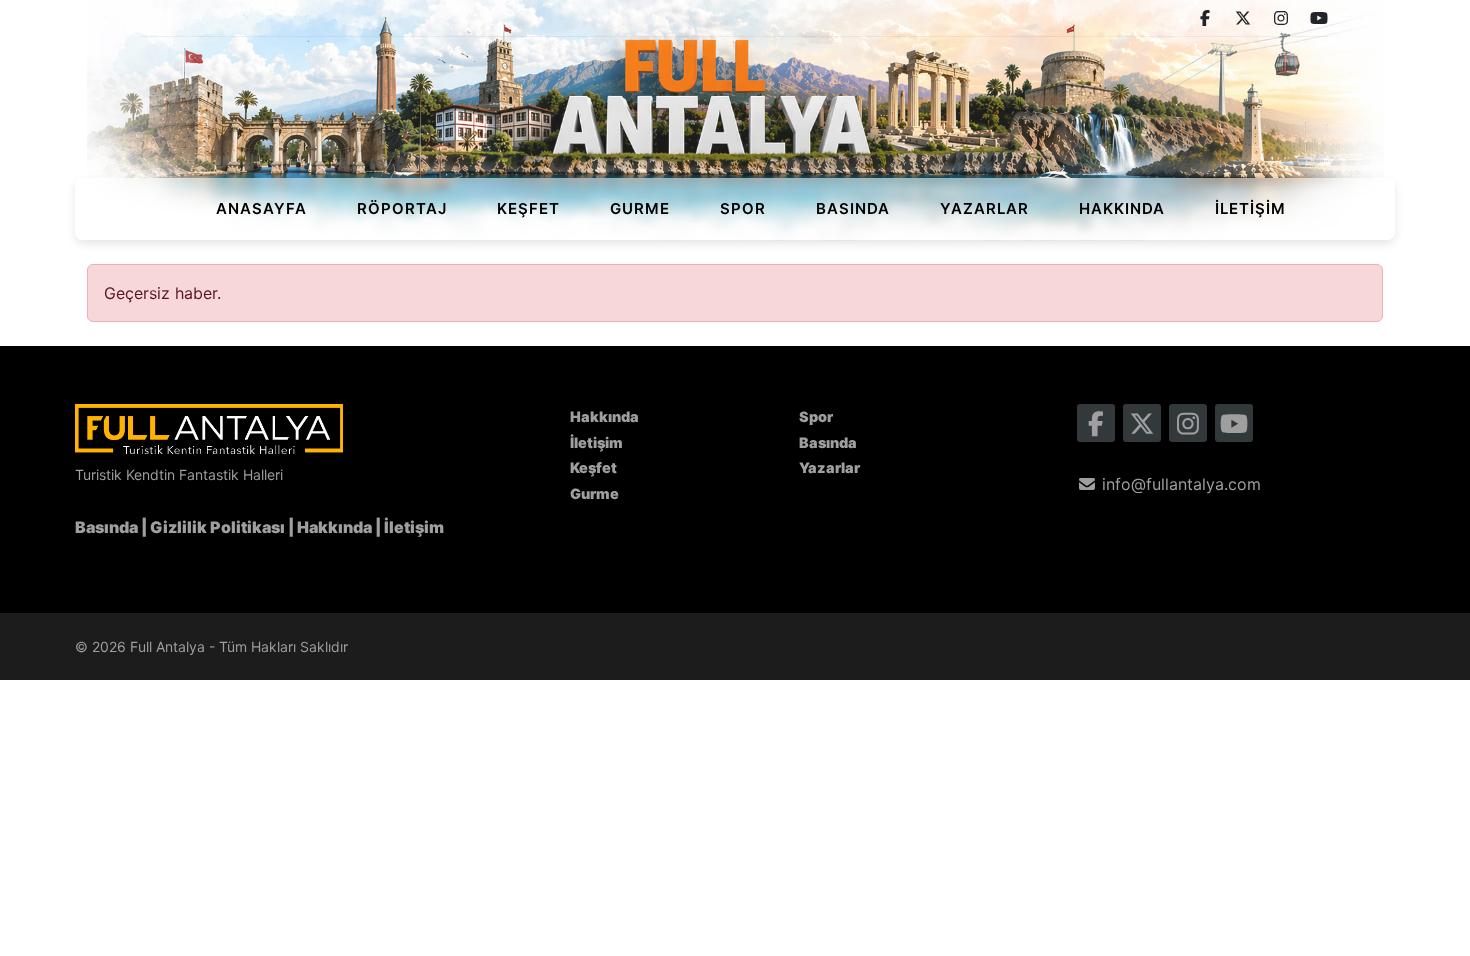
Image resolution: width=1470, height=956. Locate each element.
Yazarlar (984, 208)
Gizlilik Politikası (217, 527)
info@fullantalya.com (1179, 484)
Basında (853, 208)
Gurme (640, 208)
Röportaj (402, 208)
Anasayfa (261, 208)
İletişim (1250, 208)
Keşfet (528, 208)
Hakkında (1122, 208)
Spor (743, 208)
